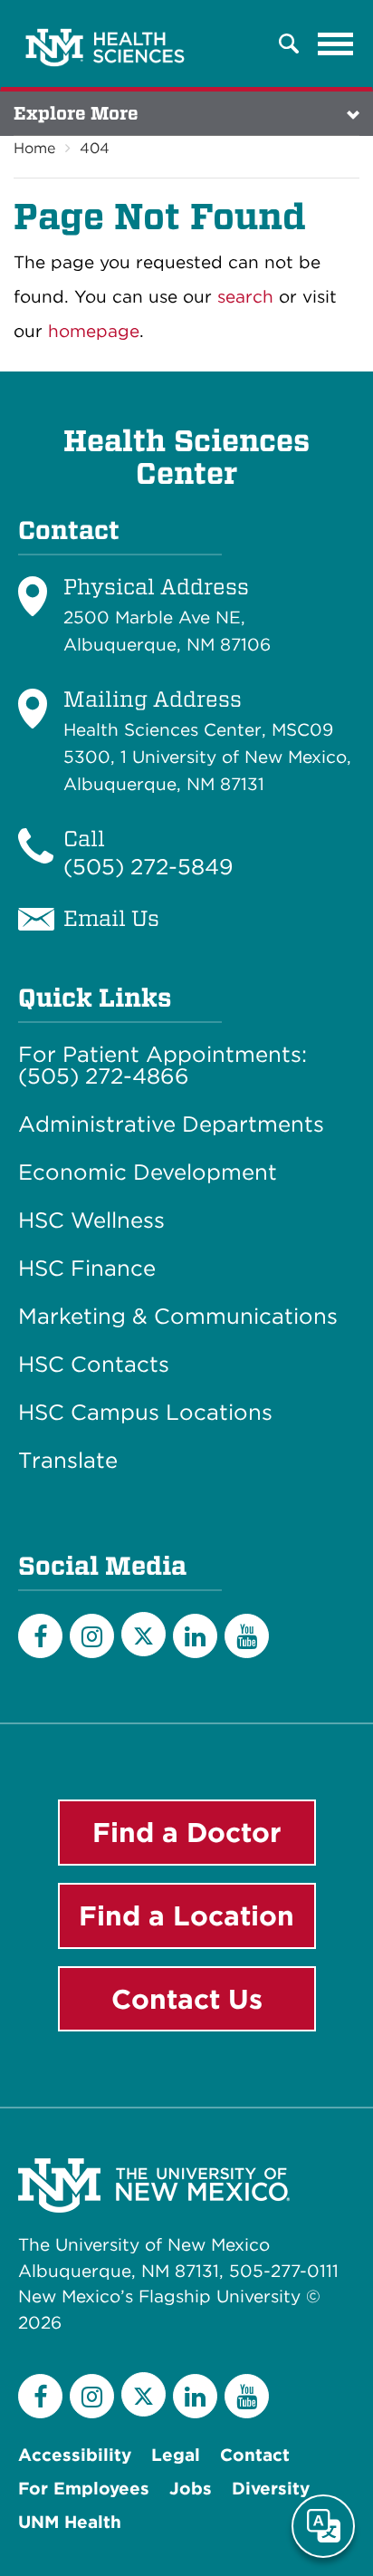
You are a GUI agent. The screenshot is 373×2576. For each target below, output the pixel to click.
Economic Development (148, 1172)
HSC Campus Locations (145, 1413)
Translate (68, 1461)
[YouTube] (247, 1636)
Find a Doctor (187, 1832)
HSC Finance (87, 1269)
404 (95, 148)
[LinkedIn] (195, 1636)
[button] (289, 43)
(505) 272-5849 (148, 867)
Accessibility (75, 2455)
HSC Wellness (91, 1220)
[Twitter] (143, 1634)
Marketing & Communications (178, 1317)
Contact (255, 2455)
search (245, 297)
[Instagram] (92, 1636)
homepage (94, 331)
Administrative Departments (171, 1124)
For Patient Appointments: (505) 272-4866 (163, 1066)
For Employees (84, 2489)
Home (34, 148)
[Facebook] (40, 1636)
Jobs (191, 2489)
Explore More (76, 113)
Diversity (271, 2489)
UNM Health (70, 2522)
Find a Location (186, 1915)
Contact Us (187, 1999)
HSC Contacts (94, 1365)
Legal (176, 2455)
